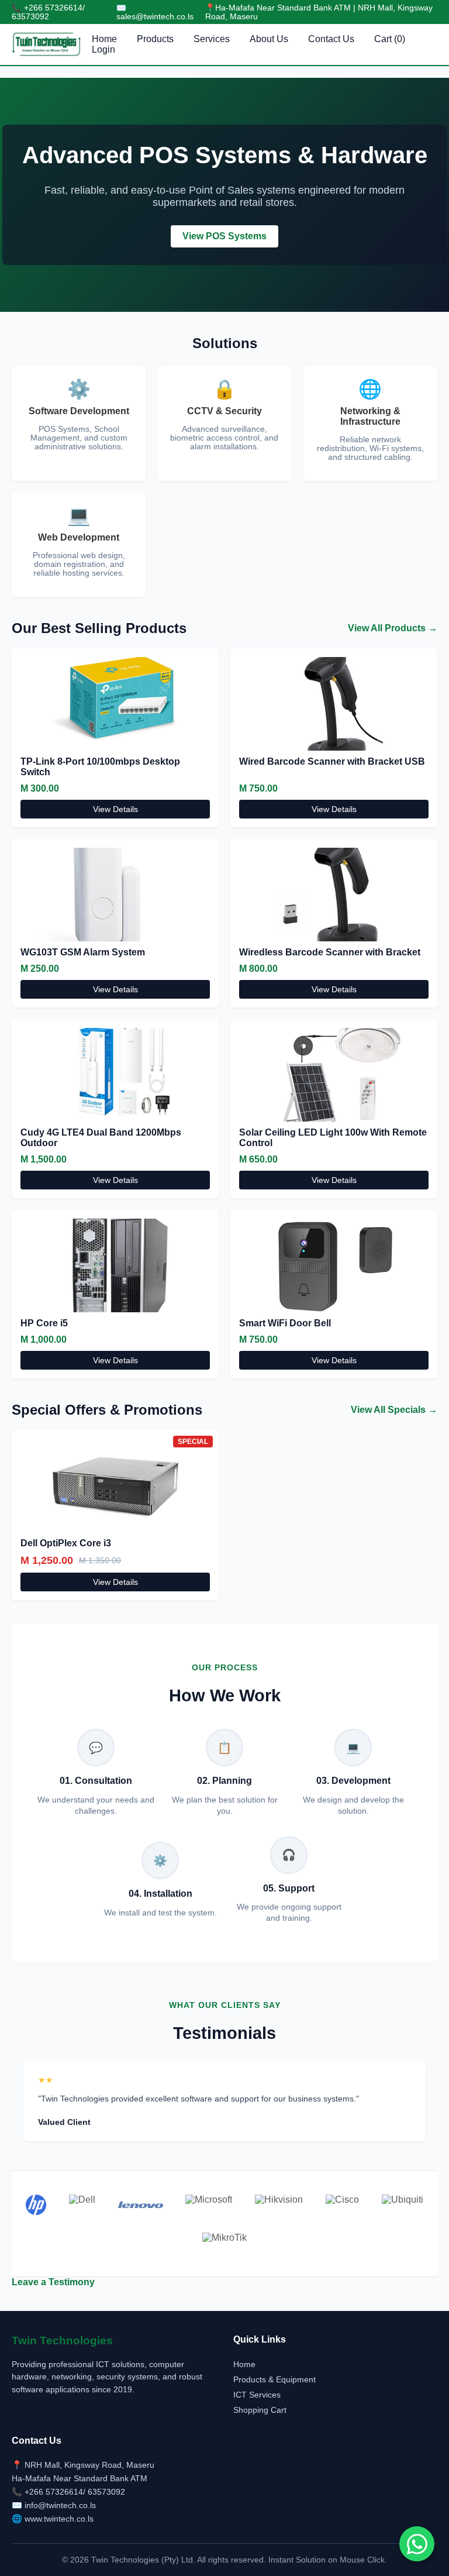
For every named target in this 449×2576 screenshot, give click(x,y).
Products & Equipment (274, 2379)
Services (212, 39)
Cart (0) (390, 39)
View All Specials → (394, 1410)
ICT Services (257, 2395)
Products (155, 39)
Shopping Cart (260, 2410)
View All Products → (393, 628)
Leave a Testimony (53, 2282)
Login (103, 49)
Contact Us (331, 39)
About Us (269, 39)
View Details (115, 809)
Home (104, 39)
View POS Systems (224, 236)
